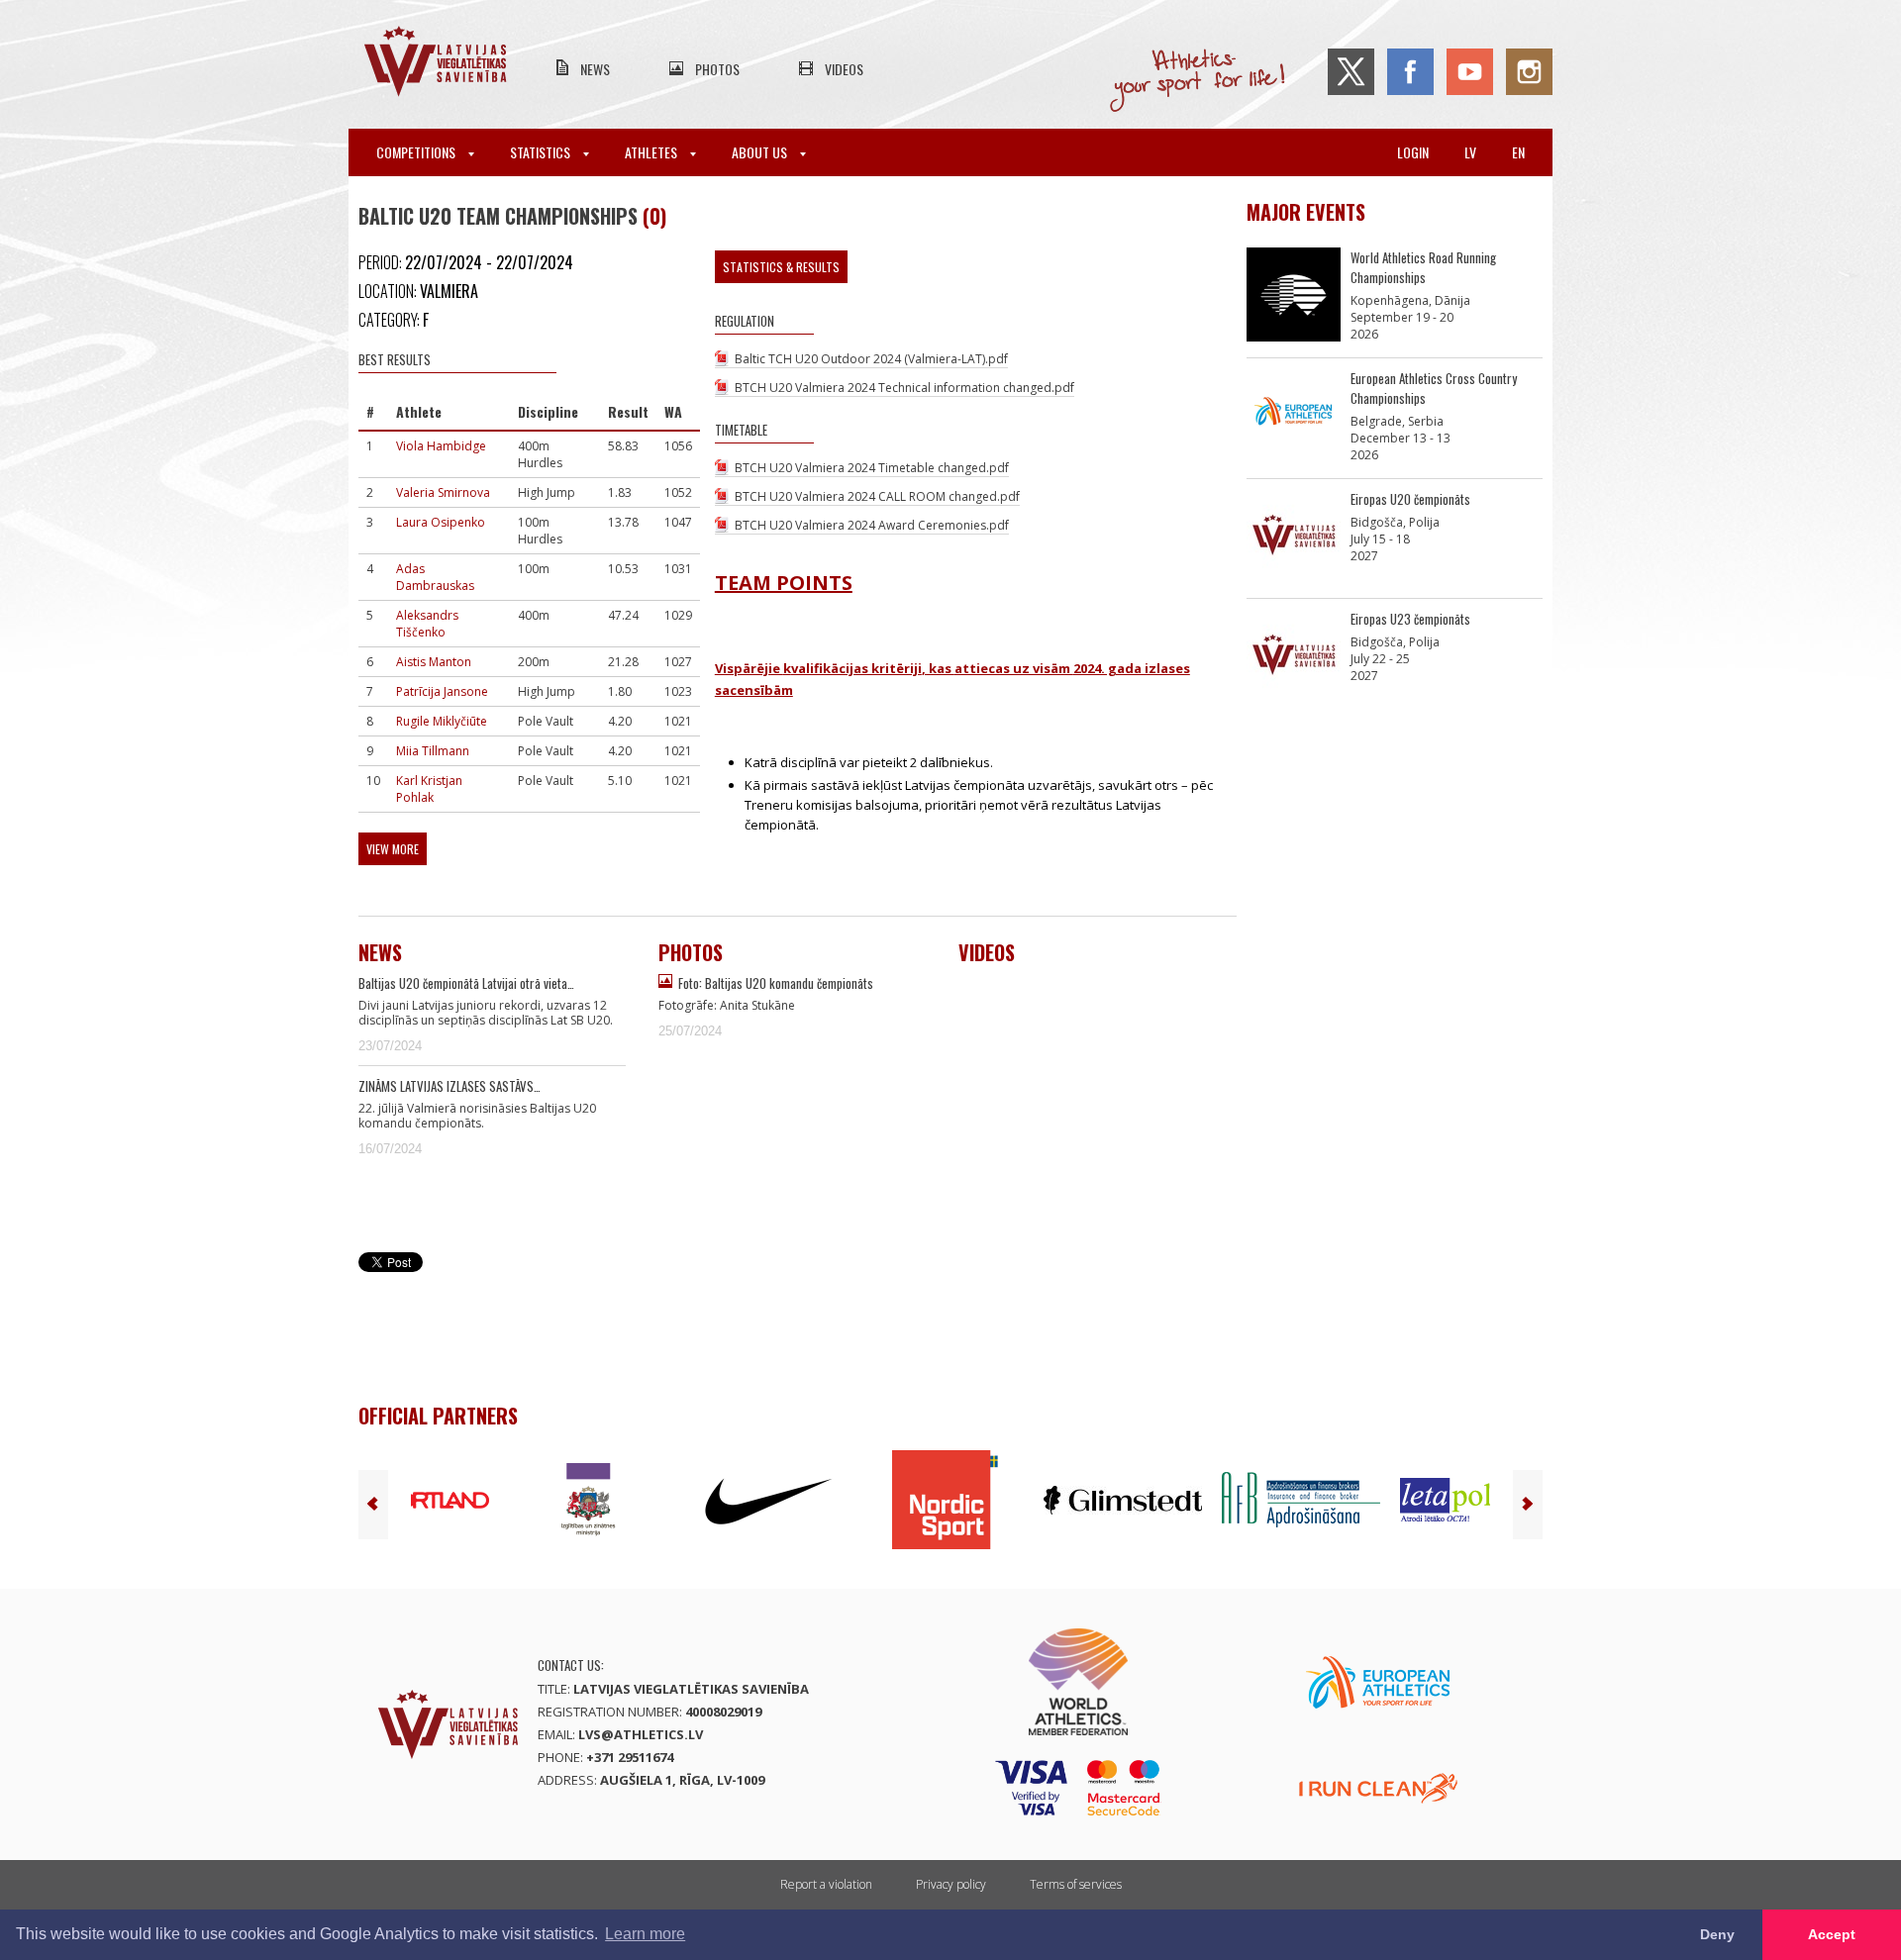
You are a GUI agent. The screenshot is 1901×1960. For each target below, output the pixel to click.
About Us (761, 152)
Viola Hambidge (441, 446)
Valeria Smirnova (443, 492)
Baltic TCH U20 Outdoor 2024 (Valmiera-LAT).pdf (871, 359)
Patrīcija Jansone (442, 691)
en (1518, 152)
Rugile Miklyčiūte (442, 721)
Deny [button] (1717, 1934)
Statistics (542, 152)
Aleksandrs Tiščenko (427, 624)
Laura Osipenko (441, 522)
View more (393, 849)
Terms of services (1076, 1884)
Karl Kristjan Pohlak (429, 789)
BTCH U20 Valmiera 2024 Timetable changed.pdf (872, 468)
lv (1470, 152)
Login (1413, 152)
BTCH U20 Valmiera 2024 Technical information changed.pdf (904, 388)
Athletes (652, 152)
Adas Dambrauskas (435, 577)
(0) (654, 216)
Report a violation (826, 1884)
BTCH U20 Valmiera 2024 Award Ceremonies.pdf (872, 525)
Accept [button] (1832, 1934)
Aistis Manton (434, 662)
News (595, 69)
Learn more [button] (645, 1934)
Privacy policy (951, 1884)
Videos (844, 69)
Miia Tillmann (433, 751)
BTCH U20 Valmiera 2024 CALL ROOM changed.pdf (877, 496)
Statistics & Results (781, 267)
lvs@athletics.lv (641, 1734)
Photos (717, 69)
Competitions (417, 152)
